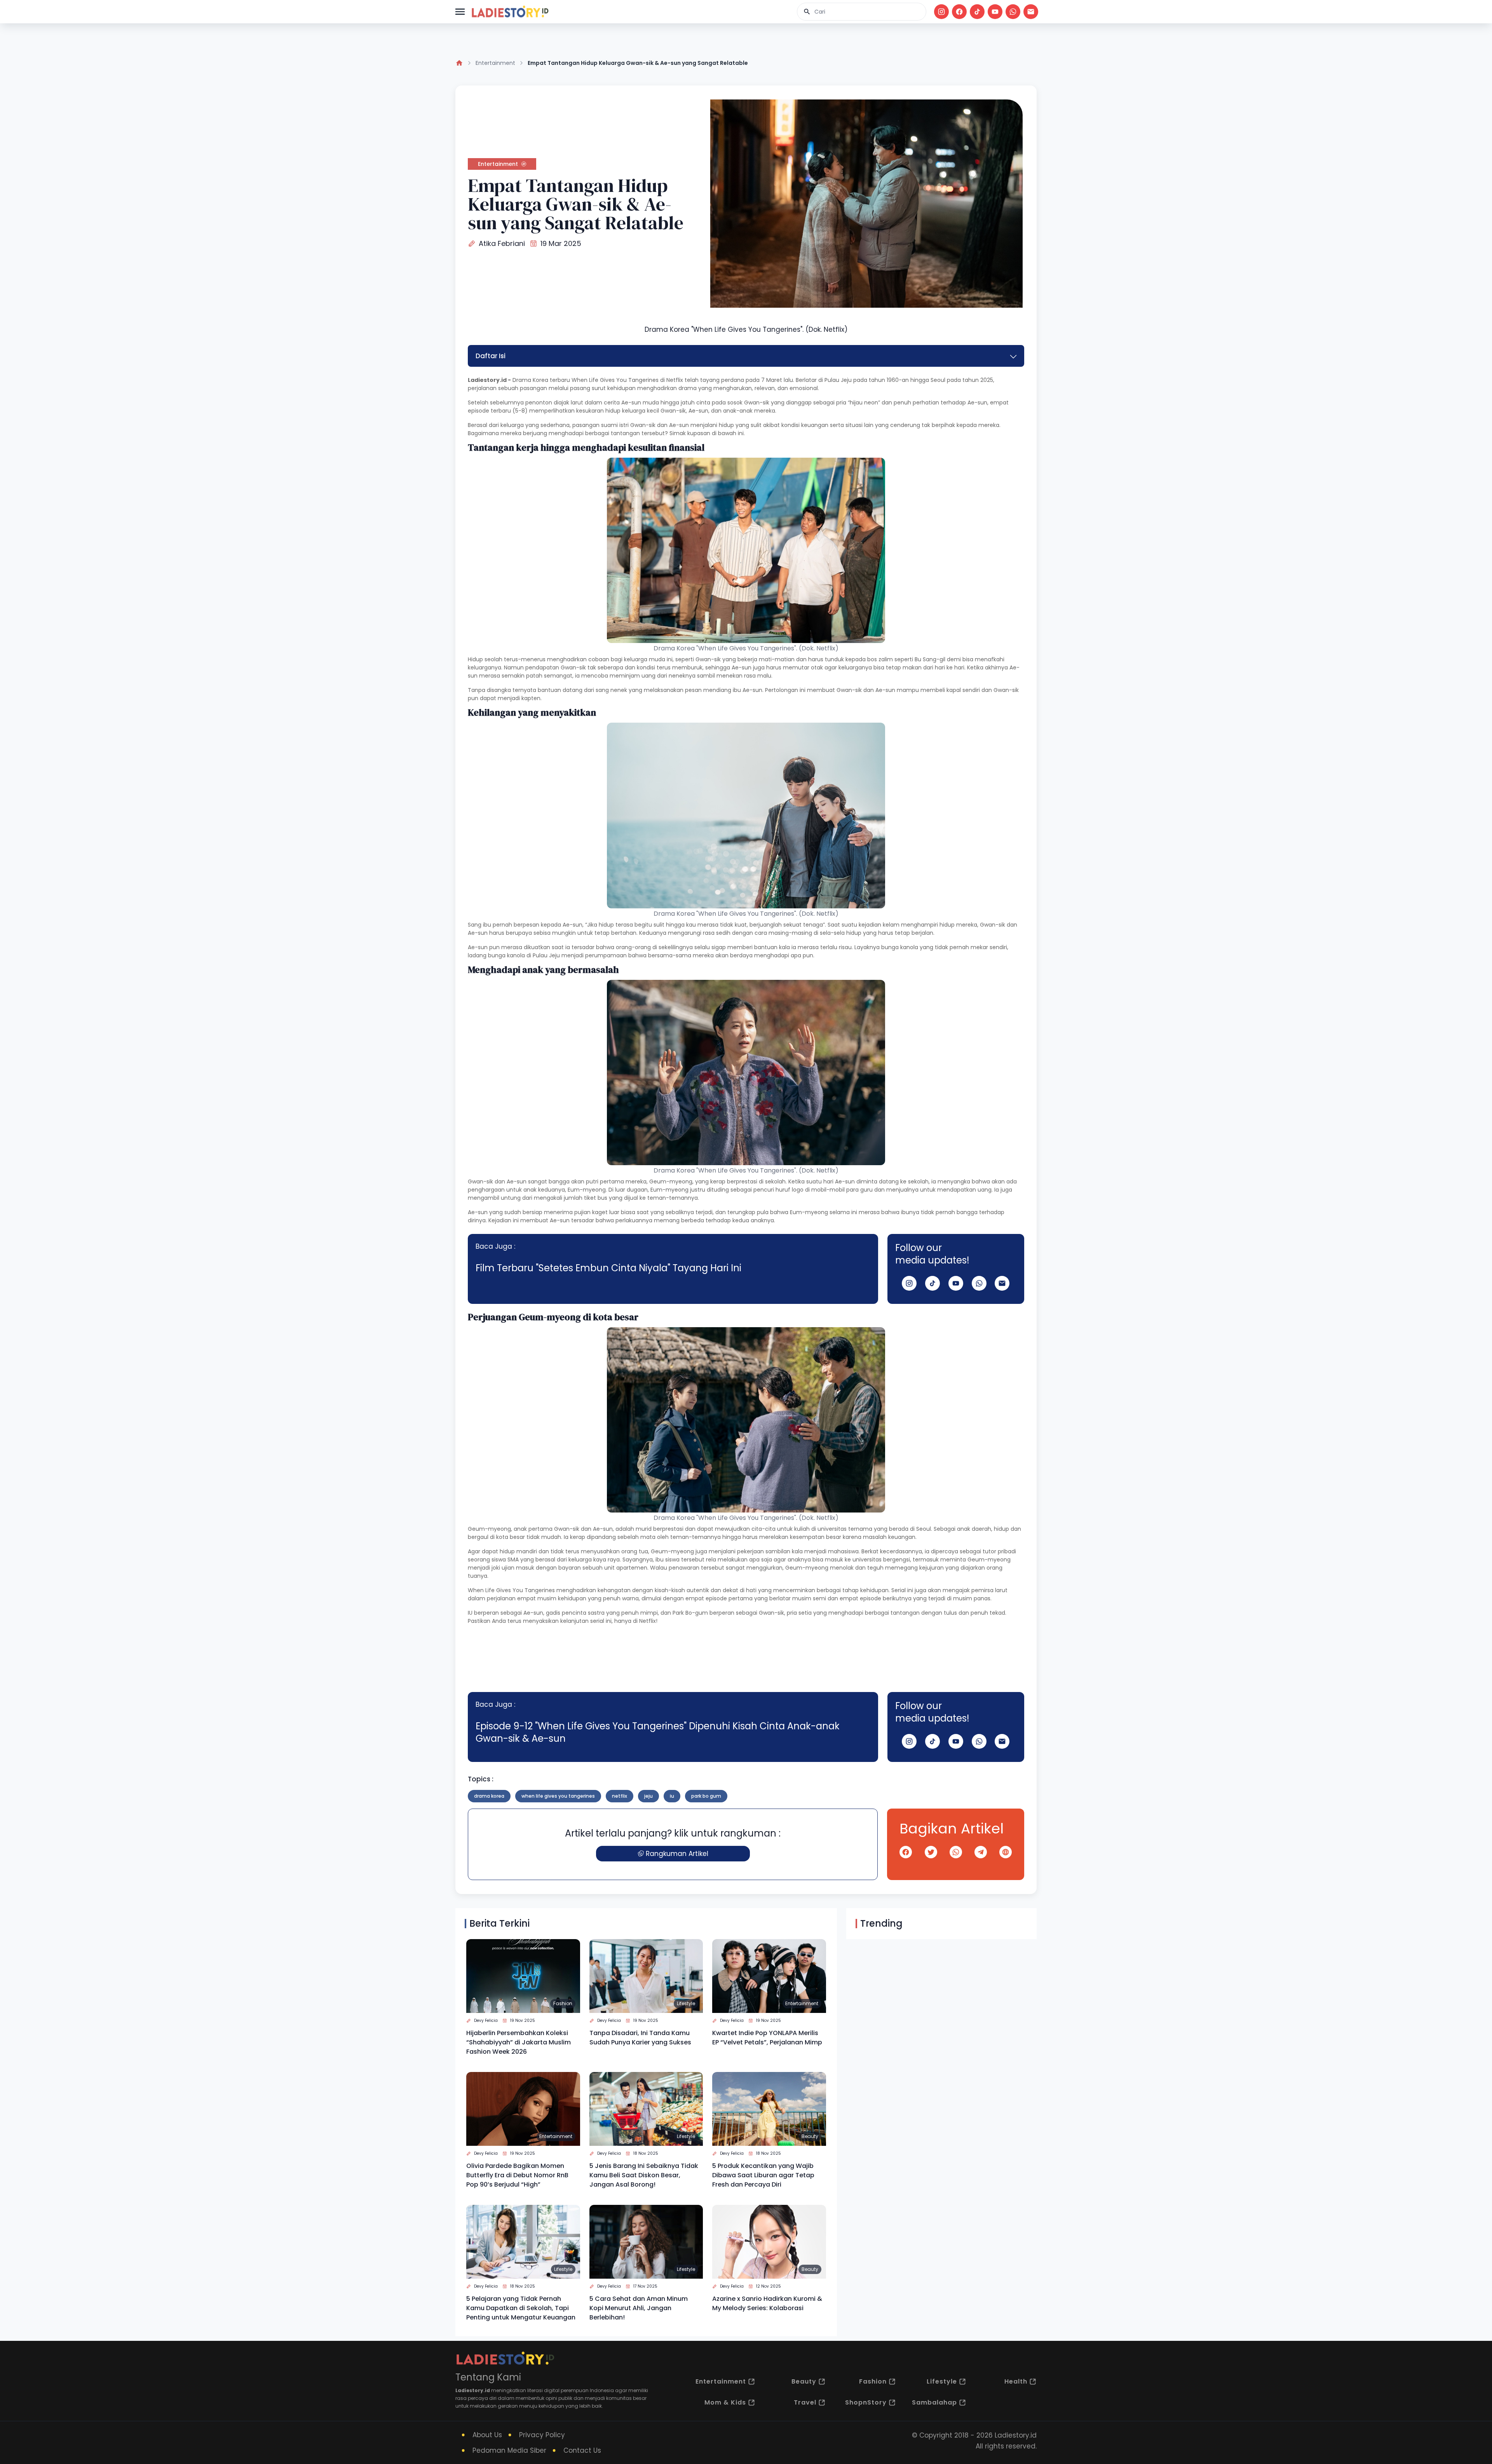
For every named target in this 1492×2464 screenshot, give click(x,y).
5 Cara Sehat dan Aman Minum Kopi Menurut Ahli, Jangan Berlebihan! (639, 2308)
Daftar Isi (491, 356)
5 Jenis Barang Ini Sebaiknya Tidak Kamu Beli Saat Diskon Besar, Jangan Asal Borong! (644, 2175)
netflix (620, 1796)
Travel (805, 2402)
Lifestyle (686, 2003)
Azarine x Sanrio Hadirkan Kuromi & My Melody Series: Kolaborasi (767, 2303)
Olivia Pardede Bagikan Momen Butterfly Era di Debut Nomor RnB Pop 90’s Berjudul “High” (517, 2175)
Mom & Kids (725, 2402)
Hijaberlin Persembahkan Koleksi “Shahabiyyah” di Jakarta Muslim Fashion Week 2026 (519, 2042)
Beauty (810, 2136)
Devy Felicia (486, 2021)
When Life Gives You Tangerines (615, 380)
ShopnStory (866, 2402)
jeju (648, 1796)
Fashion (563, 2003)
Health (1016, 2381)
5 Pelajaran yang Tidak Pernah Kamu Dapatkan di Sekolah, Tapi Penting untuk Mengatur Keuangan (521, 2308)
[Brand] (510, 12)
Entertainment (495, 63)
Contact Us (582, 2450)
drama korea (489, 1796)
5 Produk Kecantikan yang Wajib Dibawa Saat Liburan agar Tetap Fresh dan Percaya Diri (763, 2175)
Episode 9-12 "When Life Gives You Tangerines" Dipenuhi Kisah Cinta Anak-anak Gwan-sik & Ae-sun (658, 1732)
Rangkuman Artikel (677, 1854)
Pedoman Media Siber (509, 2450)
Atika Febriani (502, 243)
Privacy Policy (542, 2435)
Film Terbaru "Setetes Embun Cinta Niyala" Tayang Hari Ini (608, 1268)
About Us (487, 2435)
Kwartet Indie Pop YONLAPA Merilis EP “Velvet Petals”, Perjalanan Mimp (767, 2038)
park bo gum (706, 1796)
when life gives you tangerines (558, 1796)
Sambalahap (934, 2402)
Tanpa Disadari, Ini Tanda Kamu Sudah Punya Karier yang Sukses (640, 2038)
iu (672, 1796)
